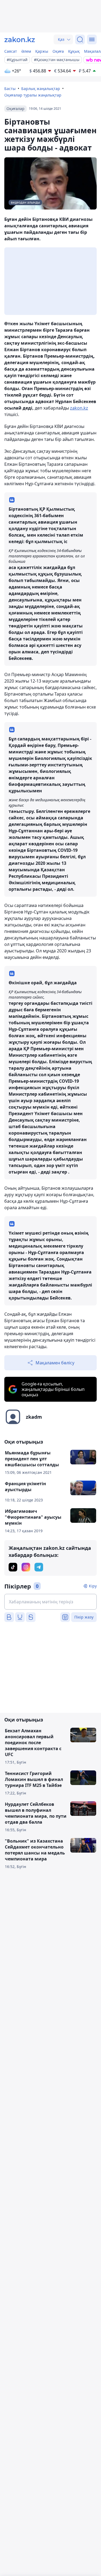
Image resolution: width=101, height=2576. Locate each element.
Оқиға (58, 51)
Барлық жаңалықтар (41, 89)
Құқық (74, 51)
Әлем (26, 51)
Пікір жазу (84, 1617)
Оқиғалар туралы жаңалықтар (33, 95)
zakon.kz (79, 408)
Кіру (93, 1586)
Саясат (11, 51)
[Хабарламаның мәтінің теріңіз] (50, 1602)
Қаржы (42, 51)
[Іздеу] (80, 39)
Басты (10, 89)
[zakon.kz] (20, 39)
